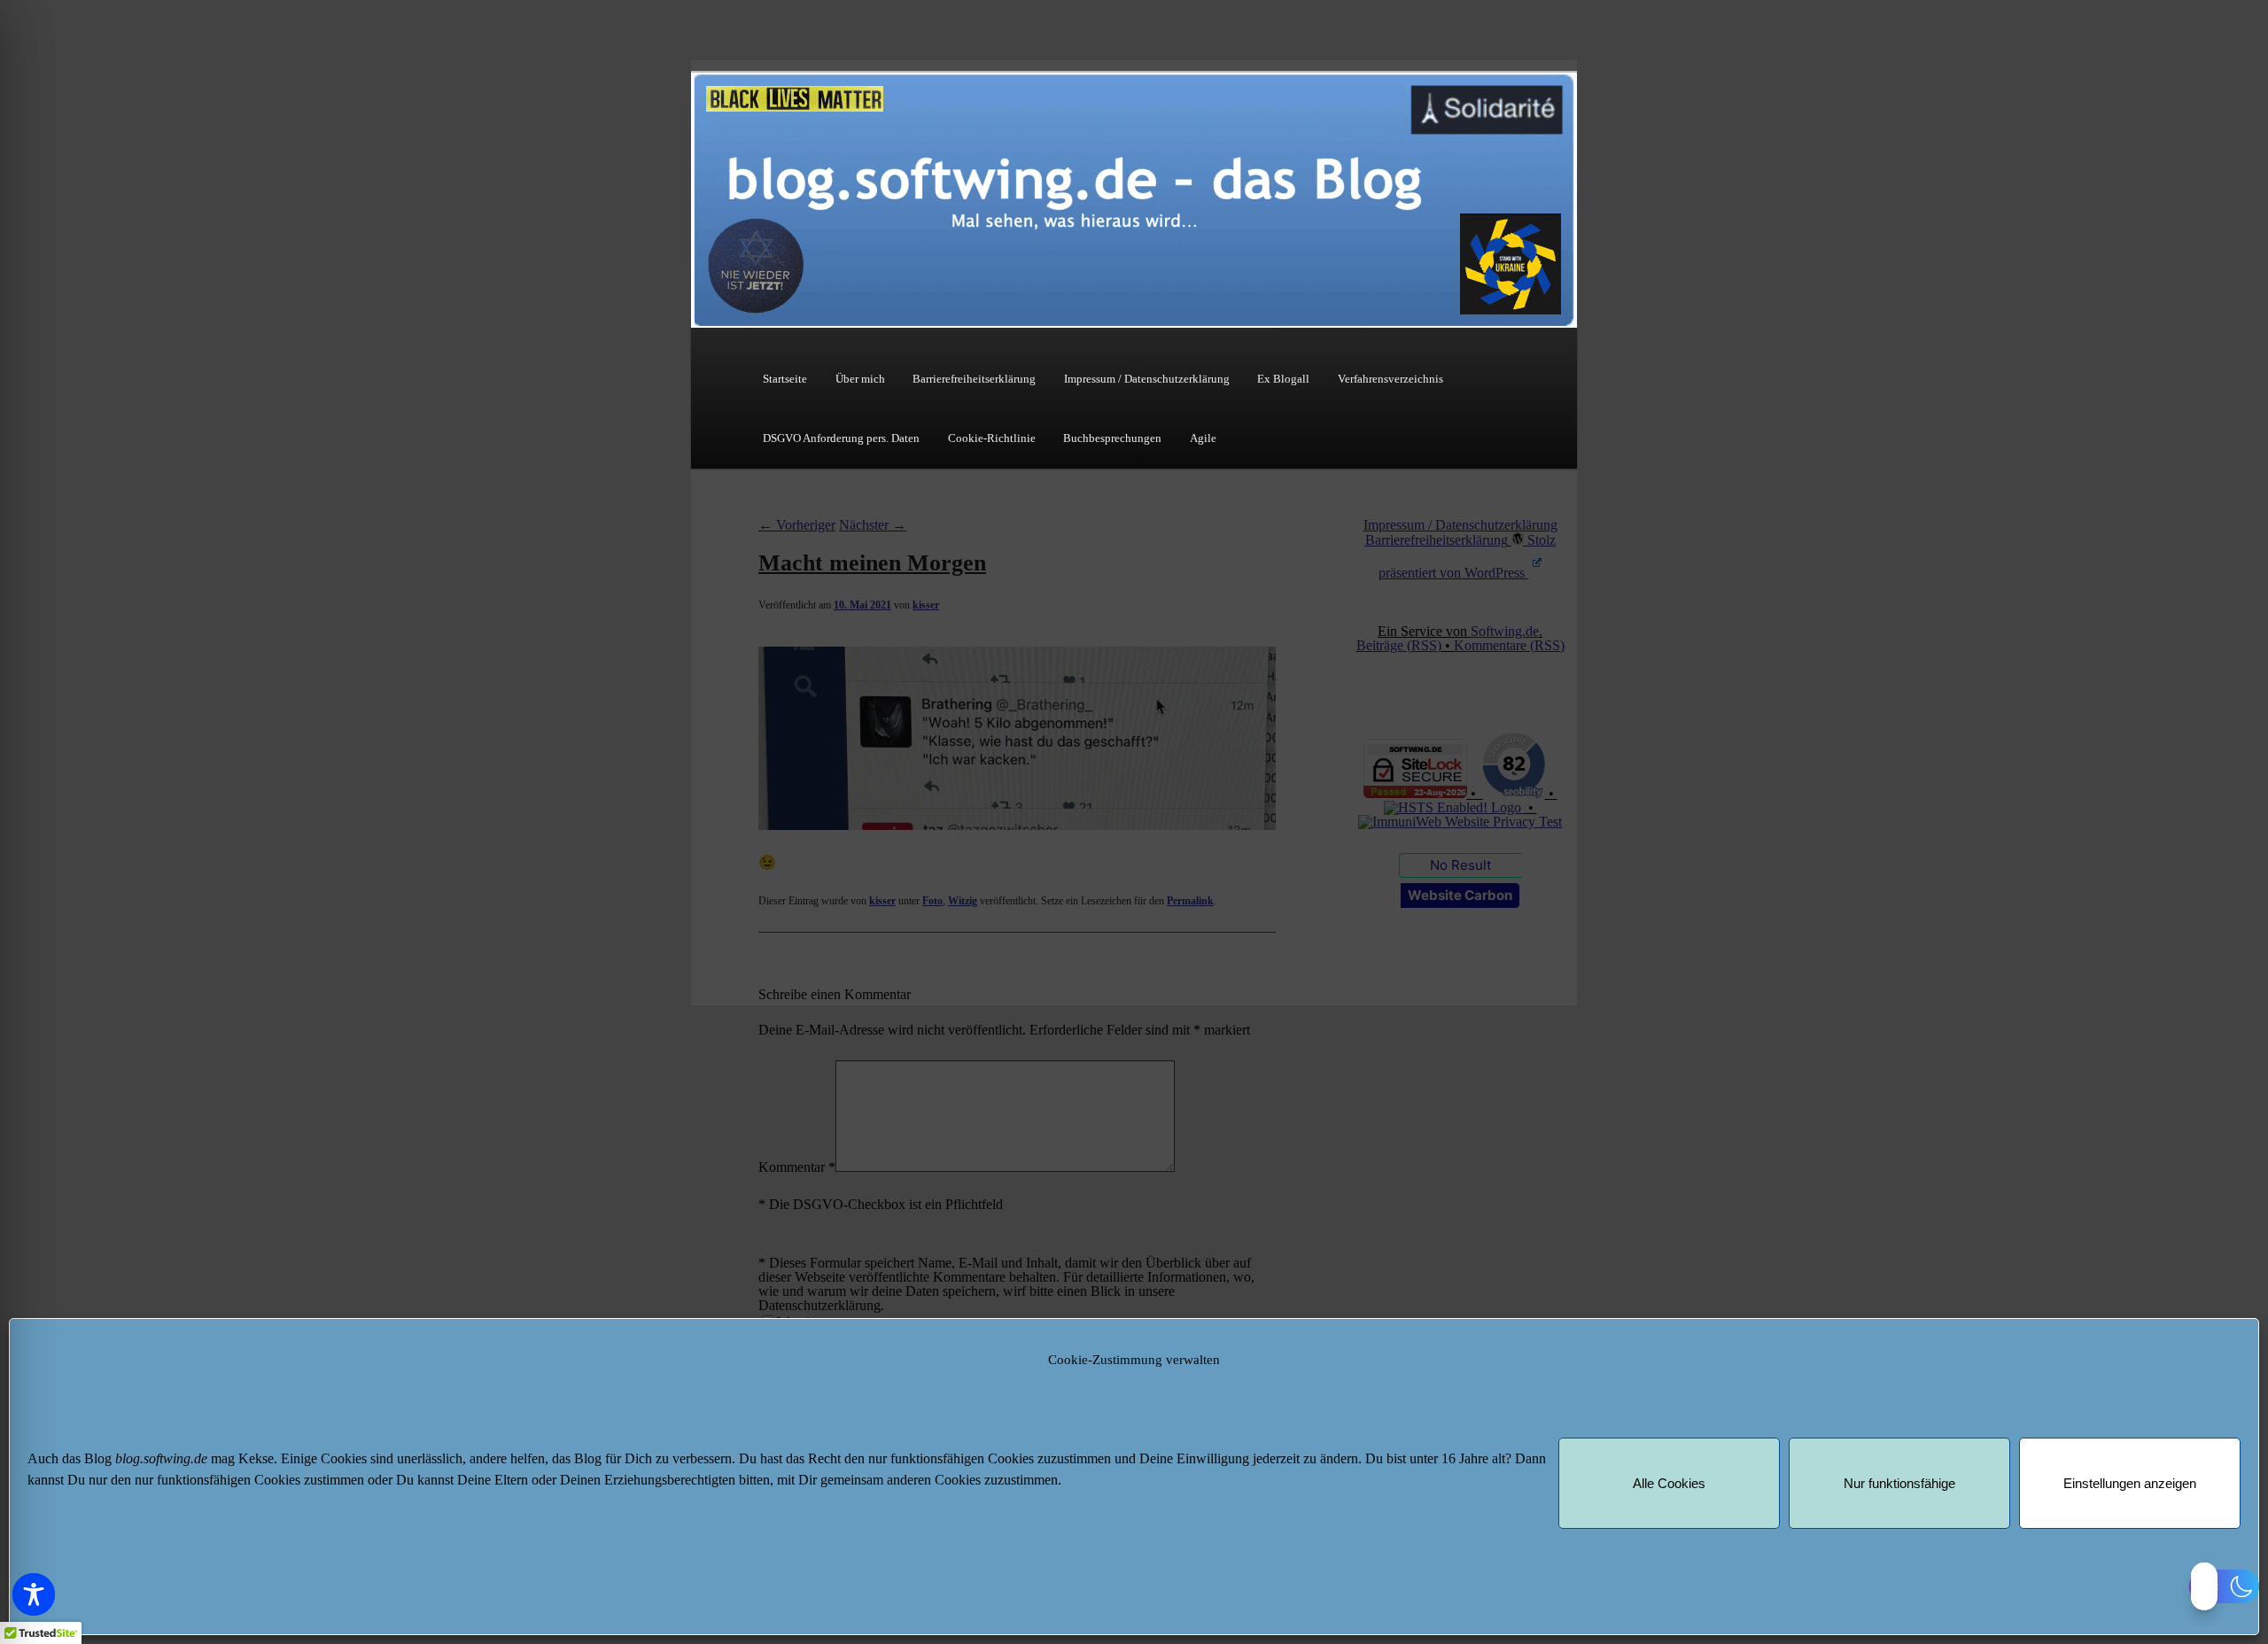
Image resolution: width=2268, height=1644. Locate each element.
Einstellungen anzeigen (2130, 1483)
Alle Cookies (1669, 1483)
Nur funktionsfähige (1899, 1483)
